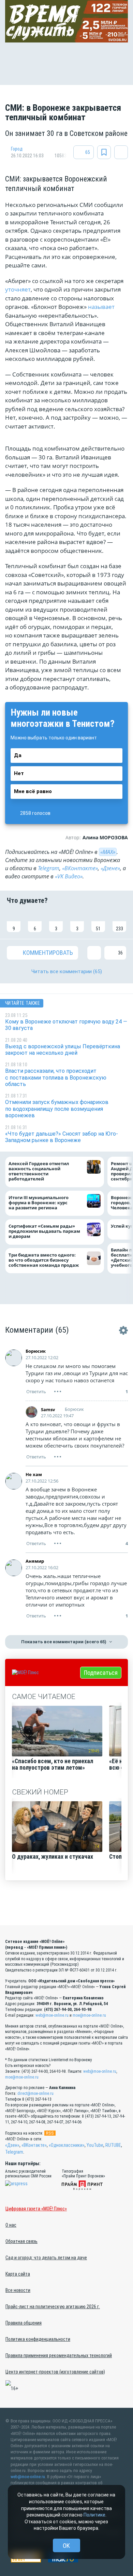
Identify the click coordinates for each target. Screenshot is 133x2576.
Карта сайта (18, 2274)
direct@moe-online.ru (35, 2093)
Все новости (18, 2290)
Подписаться (101, 1673)
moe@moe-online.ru (89, 2015)
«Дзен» (12, 2145)
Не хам (34, 1474)
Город (17, 149)
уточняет (18, 289)
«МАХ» (108, 852)
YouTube (95, 2145)
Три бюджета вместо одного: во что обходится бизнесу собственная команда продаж (45, 1260)
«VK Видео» (69, 876)
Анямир (35, 1561)
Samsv (48, 1409)
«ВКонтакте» (80, 868)
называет (101, 307)
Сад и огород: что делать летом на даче (46, 2258)
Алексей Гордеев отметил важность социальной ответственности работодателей (39, 1171)
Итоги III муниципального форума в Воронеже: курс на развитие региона (39, 1203)
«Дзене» (110, 868)
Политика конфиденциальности (38, 2339)
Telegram (49, 868)
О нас (11, 2225)
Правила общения (24, 2323)
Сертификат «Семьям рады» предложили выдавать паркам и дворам (44, 1231)
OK (66, 2546)
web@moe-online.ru (52, 2015)
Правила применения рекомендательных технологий (59, 2355)
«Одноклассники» (67, 2145)
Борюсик (36, 1351)
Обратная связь (21, 2241)
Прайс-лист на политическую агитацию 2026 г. (53, 2307)
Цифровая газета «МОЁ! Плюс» (36, 2209)
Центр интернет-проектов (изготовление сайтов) (55, 2372)
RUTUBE (113, 2145)
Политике (94, 2515)
